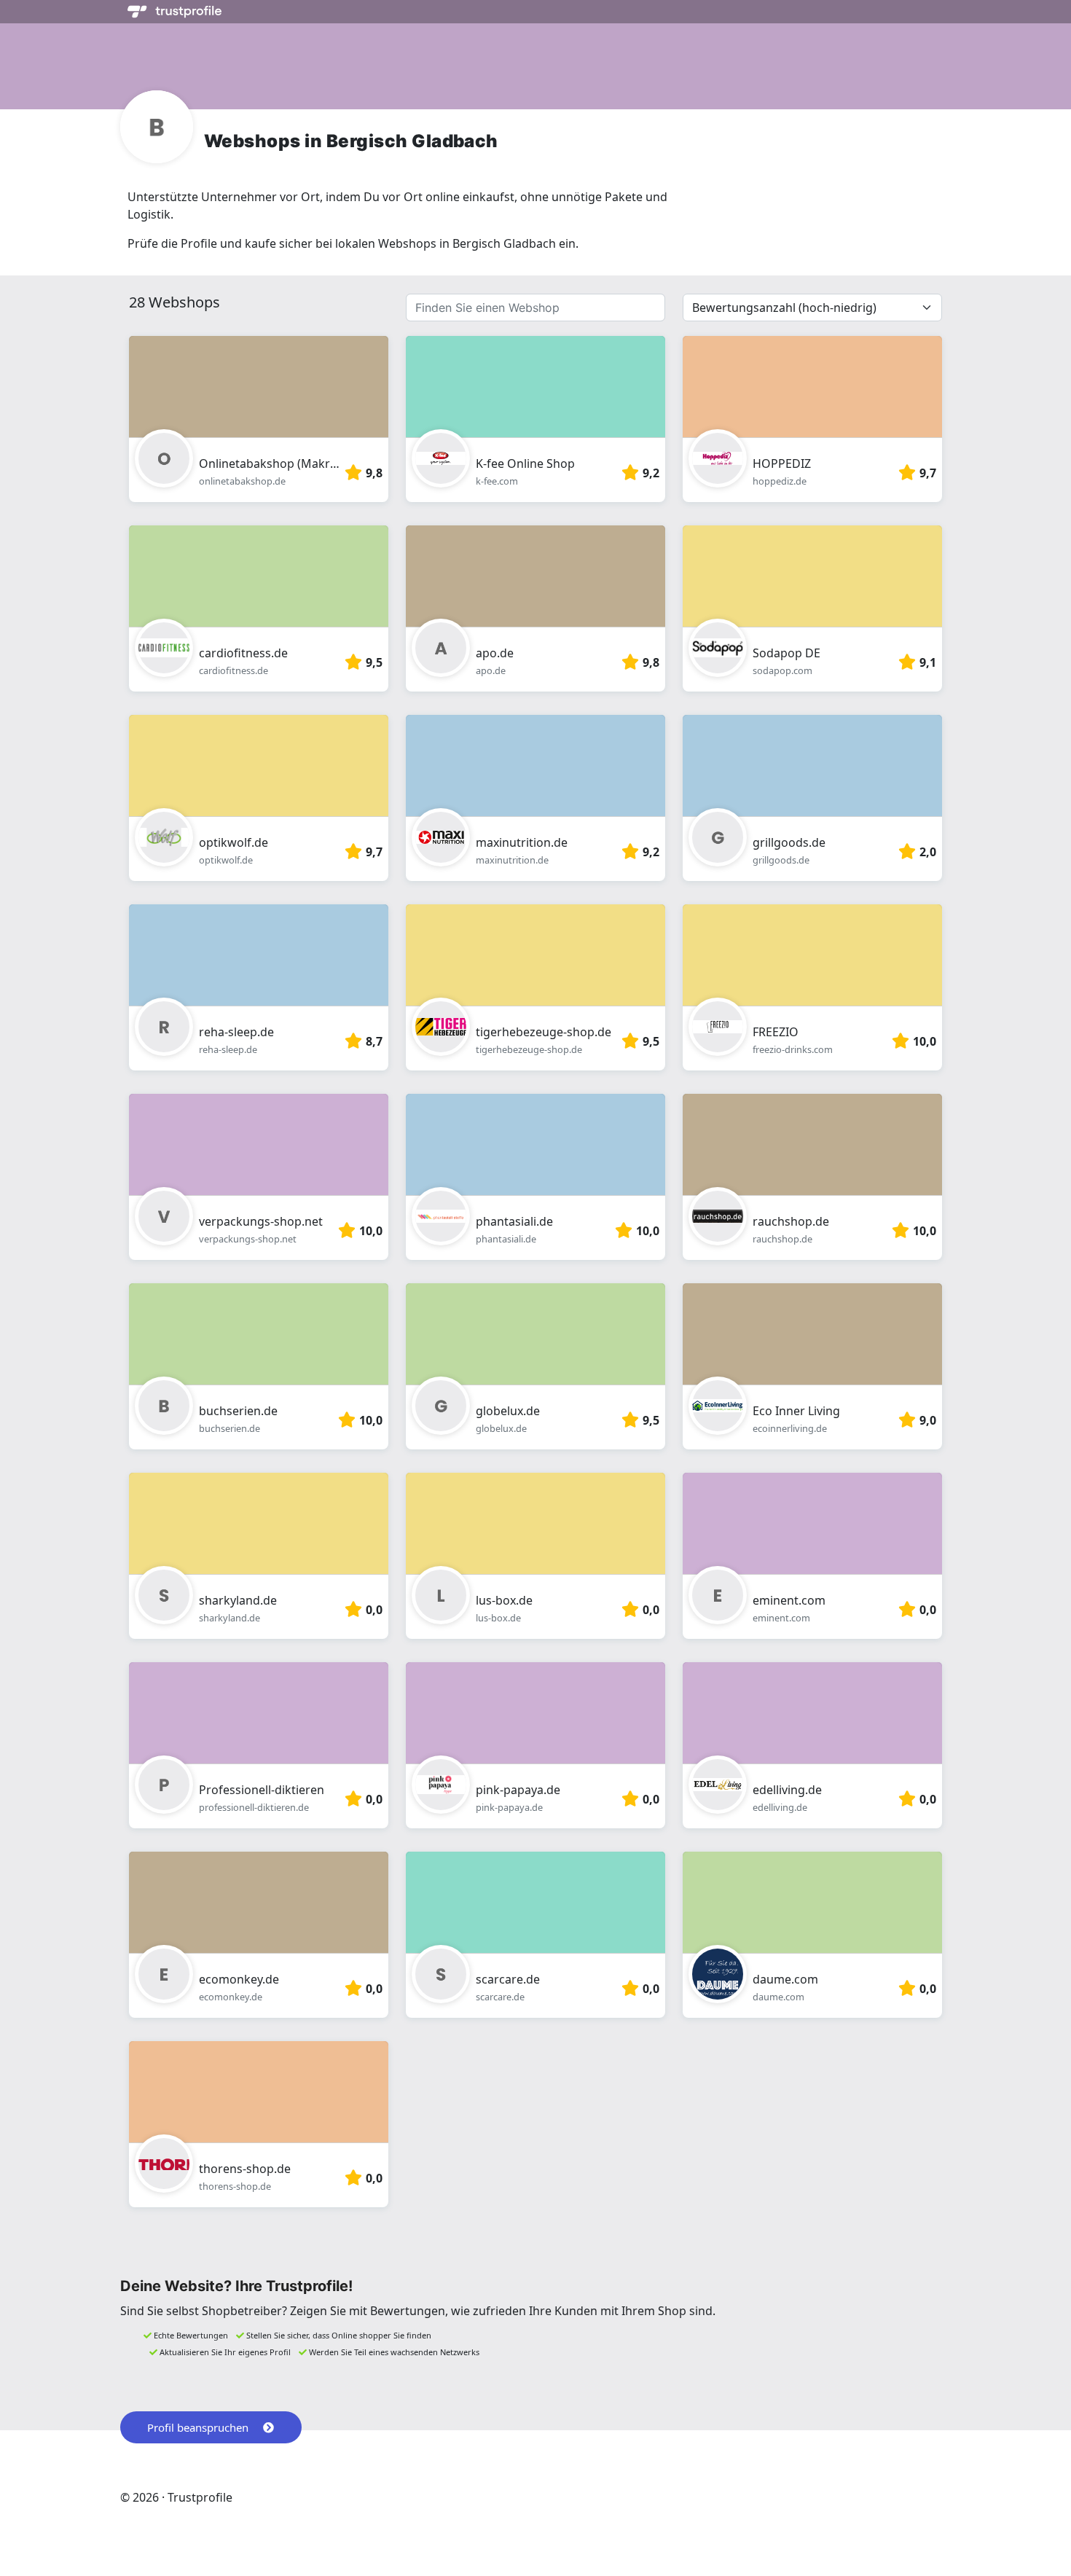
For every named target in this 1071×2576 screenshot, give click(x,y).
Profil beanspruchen (198, 2427)
